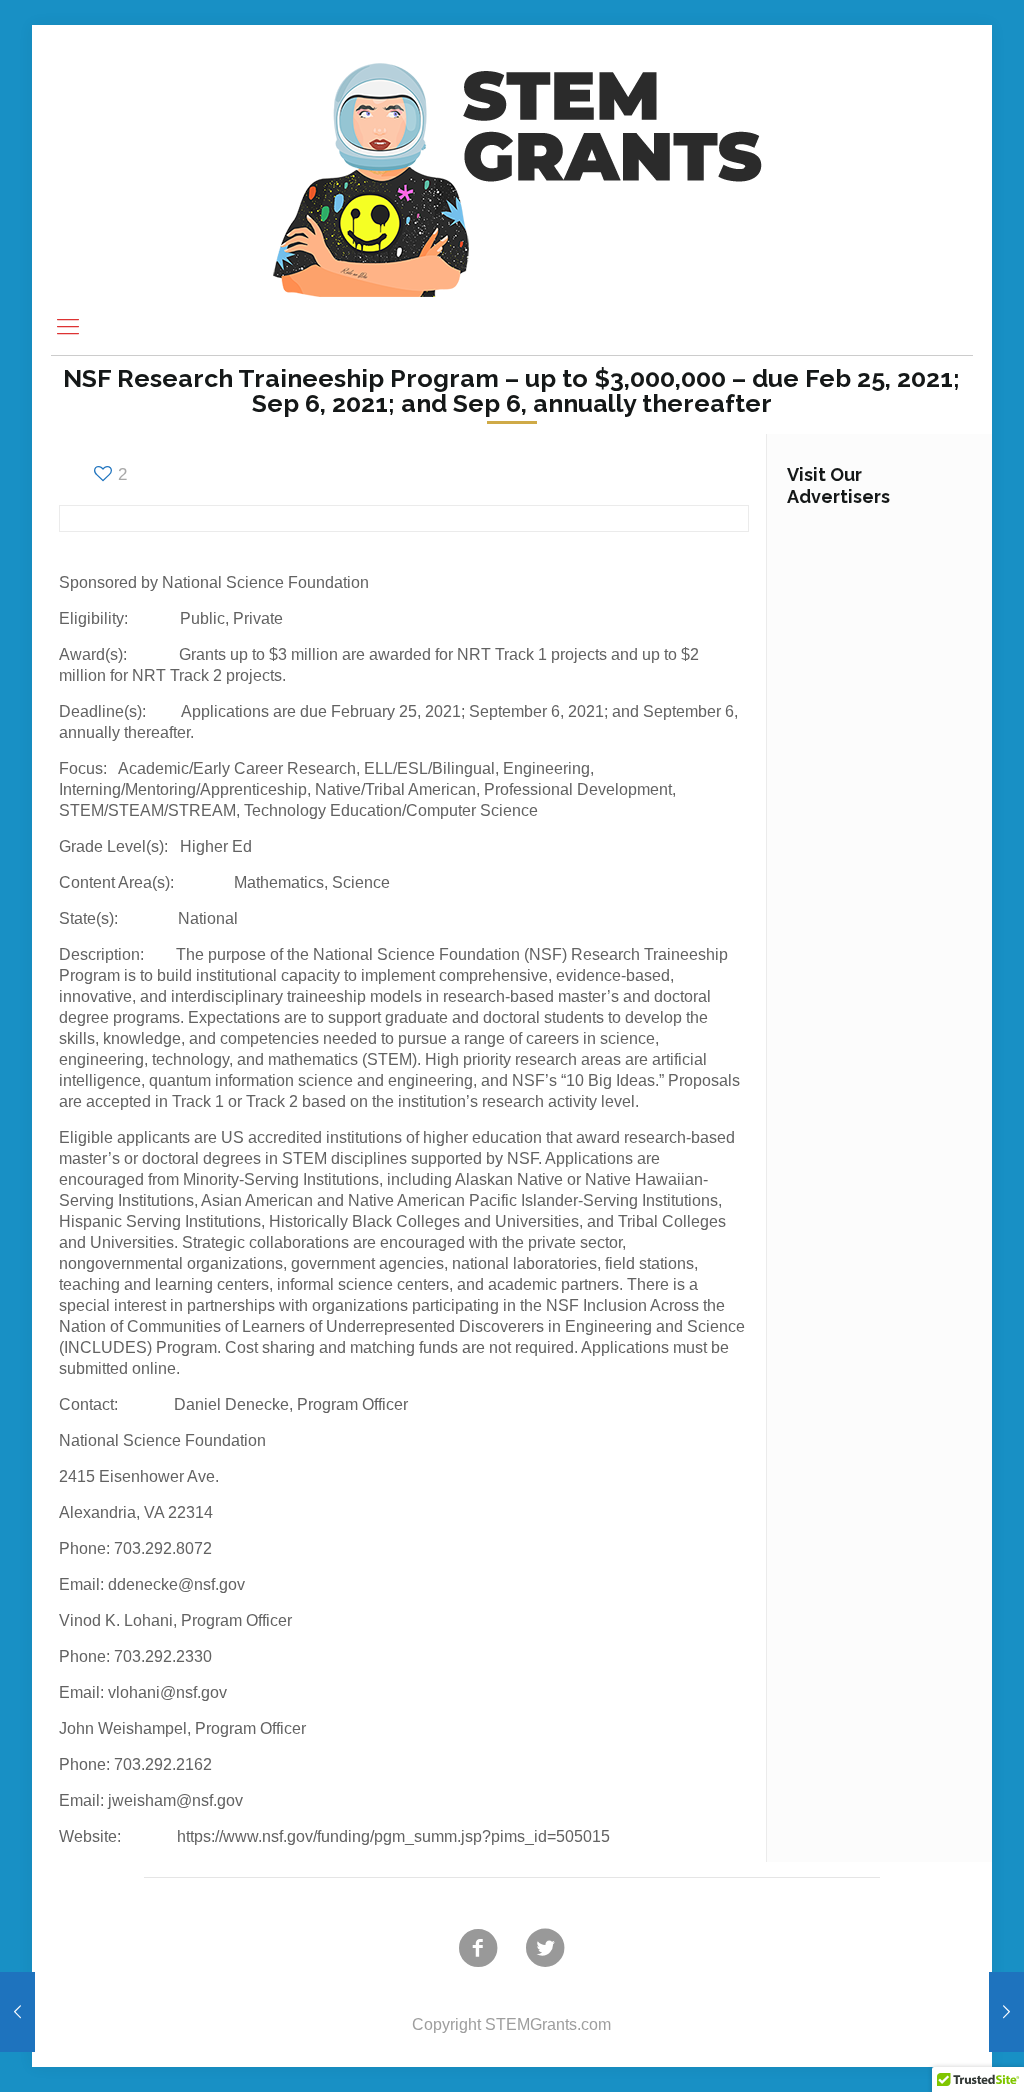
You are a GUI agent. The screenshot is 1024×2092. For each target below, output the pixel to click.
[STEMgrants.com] (512, 162)
